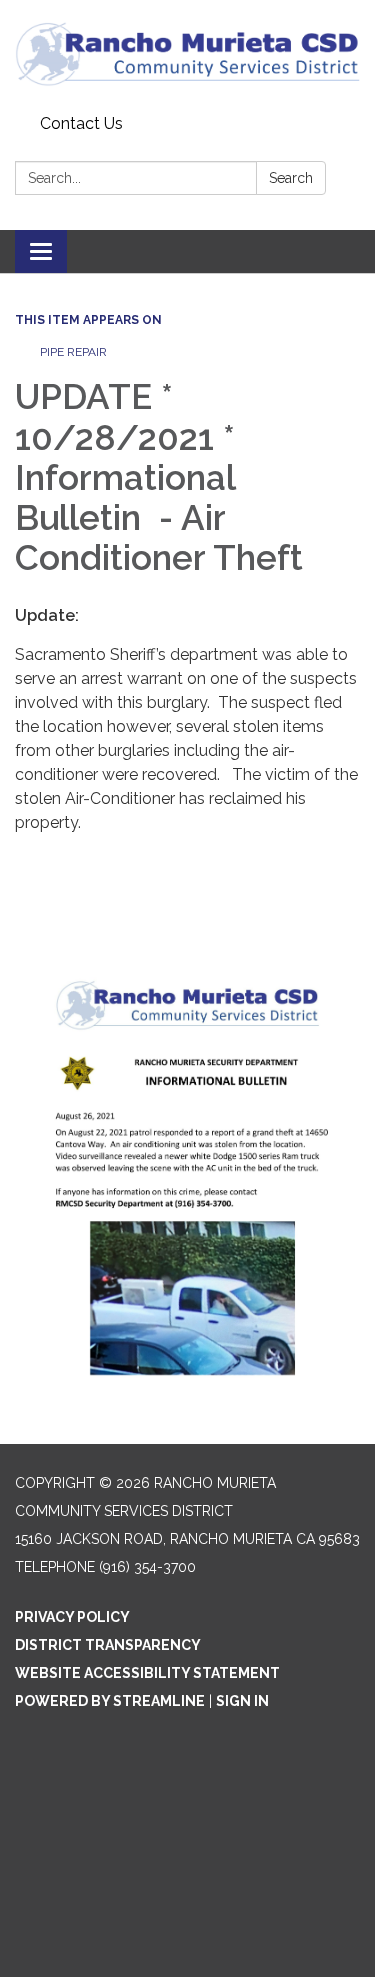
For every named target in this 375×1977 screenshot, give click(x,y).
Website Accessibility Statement (147, 1673)
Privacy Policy (72, 1617)
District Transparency (108, 1645)
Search (291, 178)
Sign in (242, 1701)
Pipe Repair (75, 352)
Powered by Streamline (110, 1701)
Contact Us (81, 123)
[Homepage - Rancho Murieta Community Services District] (187, 53)
